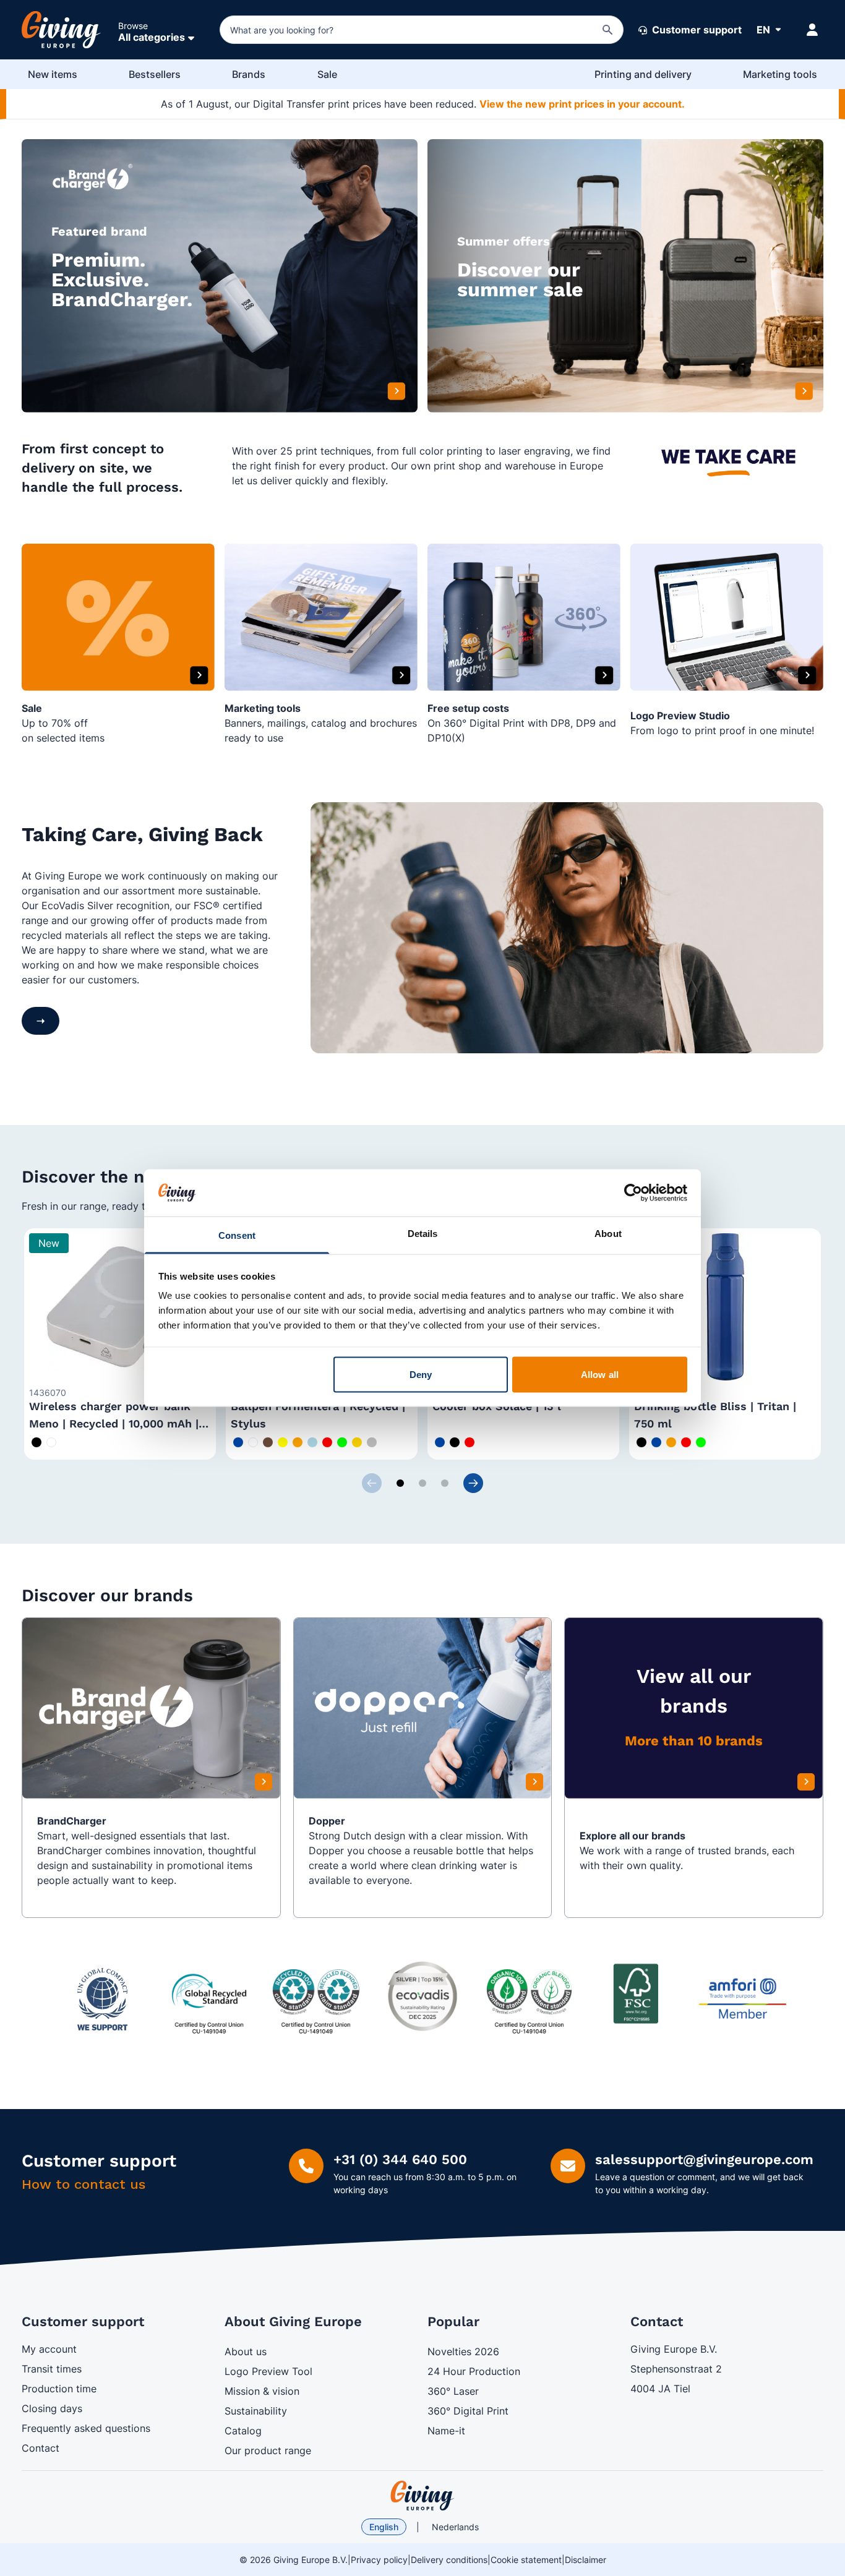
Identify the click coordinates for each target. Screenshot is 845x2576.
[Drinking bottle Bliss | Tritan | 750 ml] (725, 1307)
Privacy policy (379, 2560)
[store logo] (422, 2496)
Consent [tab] (237, 1235)
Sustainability (256, 2411)
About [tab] (608, 1234)
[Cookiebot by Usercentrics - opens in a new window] (633, 1192)
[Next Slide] (473, 1483)
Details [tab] (423, 1234)
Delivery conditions (449, 2560)
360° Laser (453, 2391)
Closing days (52, 2408)
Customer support (696, 30)
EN (763, 30)
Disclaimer (585, 2560)
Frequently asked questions (86, 2428)
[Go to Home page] (61, 30)
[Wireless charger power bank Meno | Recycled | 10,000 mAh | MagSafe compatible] (120, 1307)
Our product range (268, 2450)
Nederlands (455, 2527)
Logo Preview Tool (268, 2371)
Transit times (52, 2369)
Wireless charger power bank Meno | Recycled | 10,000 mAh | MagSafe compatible (114, 1423)
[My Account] (812, 30)
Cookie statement (526, 2560)
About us (246, 2351)
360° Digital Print (468, 2411)
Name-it (446, 2431)
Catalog (243, 2431)
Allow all (600, 1374)
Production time (59, 2389)
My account (49, 2349)
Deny (421, 1374)
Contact (41, 2448)
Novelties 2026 (463, 2351)
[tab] (400, 1483)
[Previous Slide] (372, 1483)
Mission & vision (262, 2391)
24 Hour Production (474, 2371)
